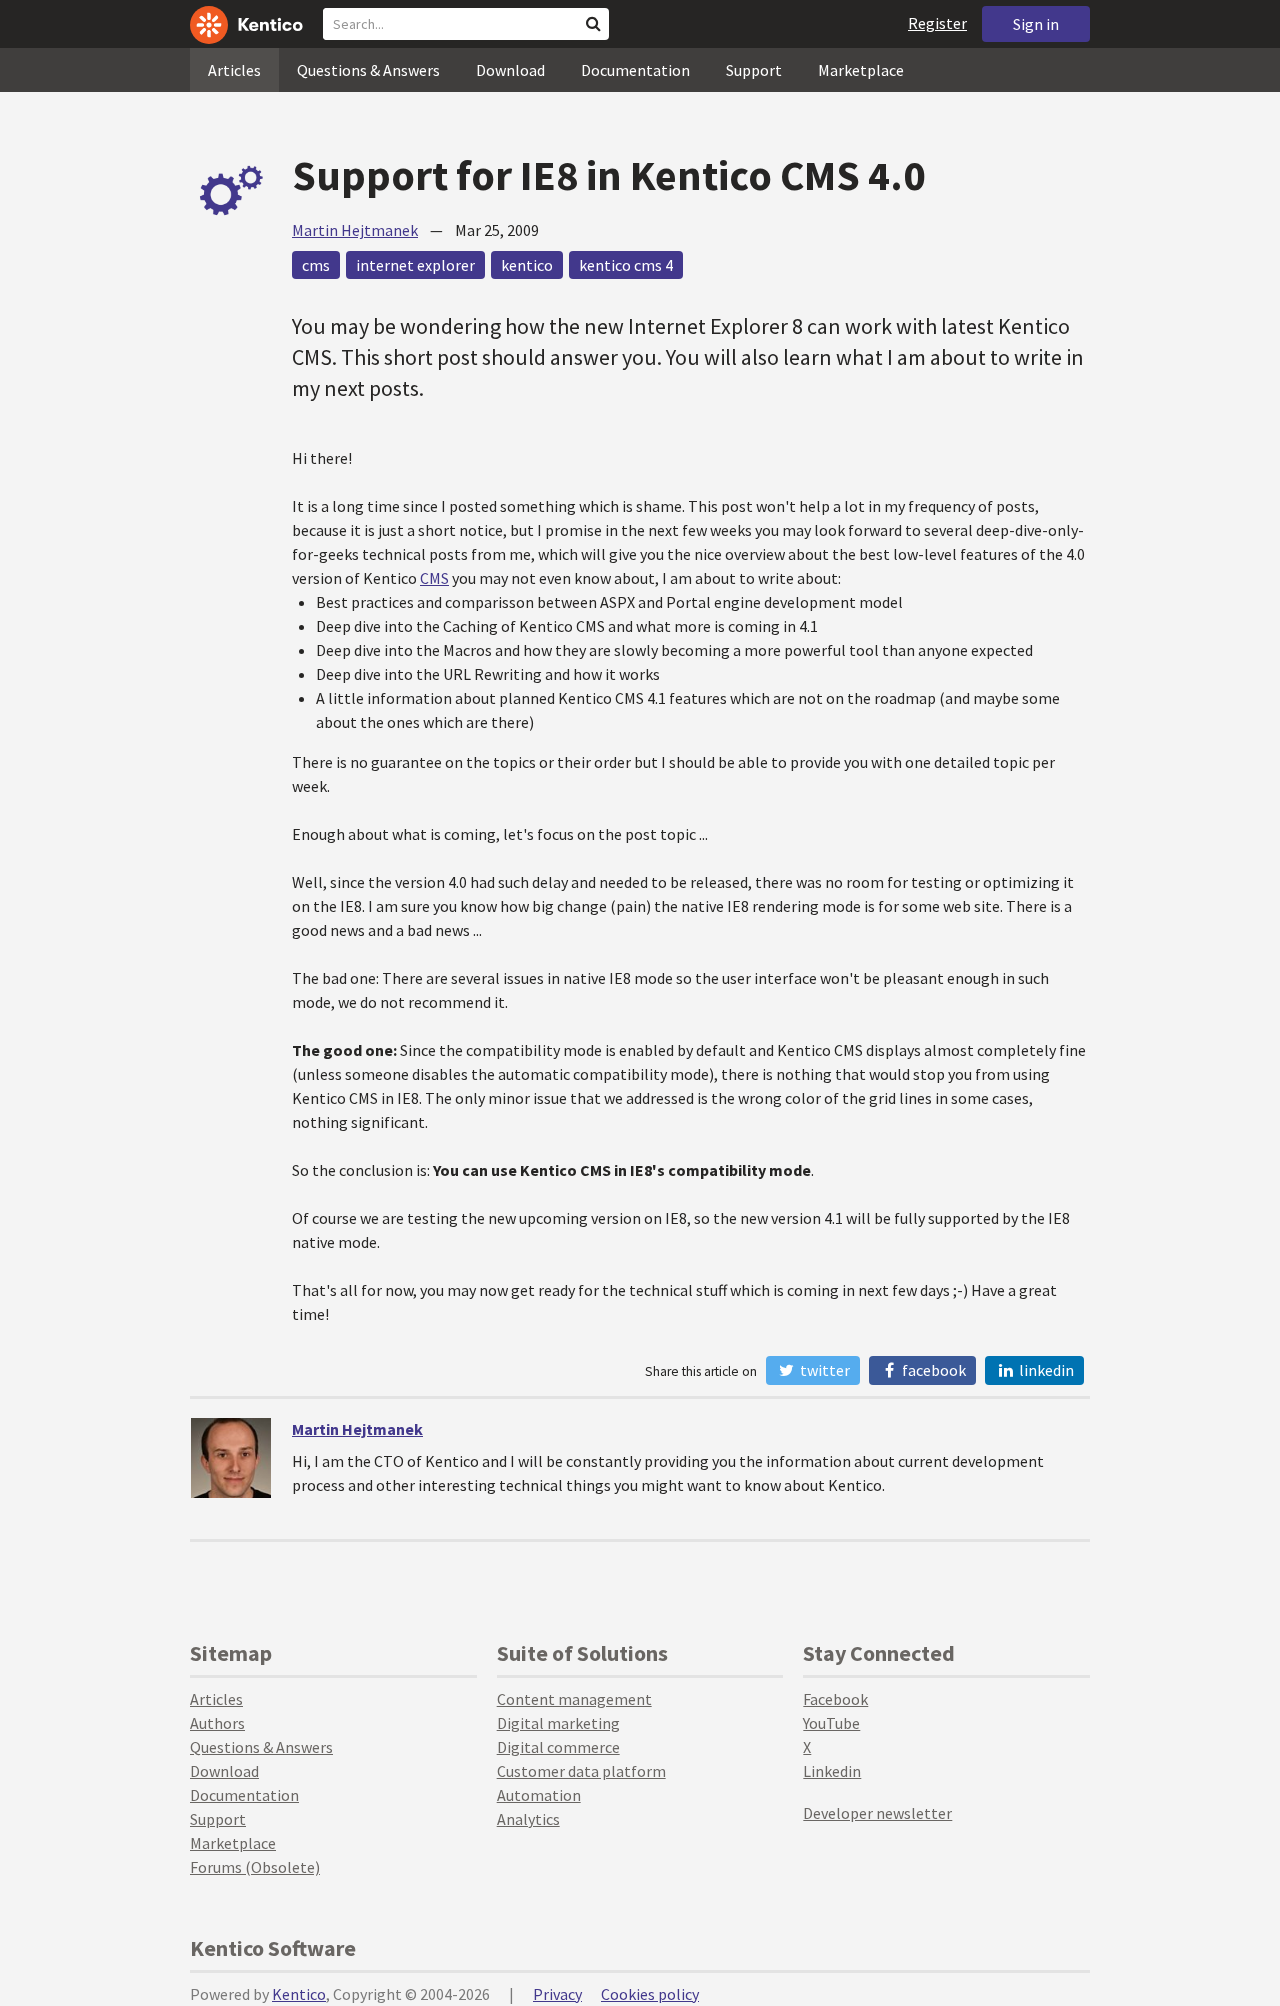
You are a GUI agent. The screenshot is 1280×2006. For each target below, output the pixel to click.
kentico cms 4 (626, 265)
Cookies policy (650, 1994)
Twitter (823, 1370)
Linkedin (832, 1771)
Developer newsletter (877, 1813)
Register (937, 23)
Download (510, 70)
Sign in (1036, 24)
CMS (434, 578)
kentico (527, 265)
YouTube (831, 1723)
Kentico (299, 1994)
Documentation (635, 70)
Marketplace (861, 70)
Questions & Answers (368, 70)
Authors (217, 1723)
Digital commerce (558, 1747)
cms (316, 265)
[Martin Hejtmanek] (231, 1458)
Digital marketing (558, 1723)
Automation (539, 1795)
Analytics (528, 1819)
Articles (234, 70)
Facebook (932, 1370)
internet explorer (415, 265)
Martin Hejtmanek (355, 230)
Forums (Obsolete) (255, 1867)
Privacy (557, 1994)
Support (754, 70)
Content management (574, 1699)
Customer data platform (581, 1771)
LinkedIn (1045, 1370)
